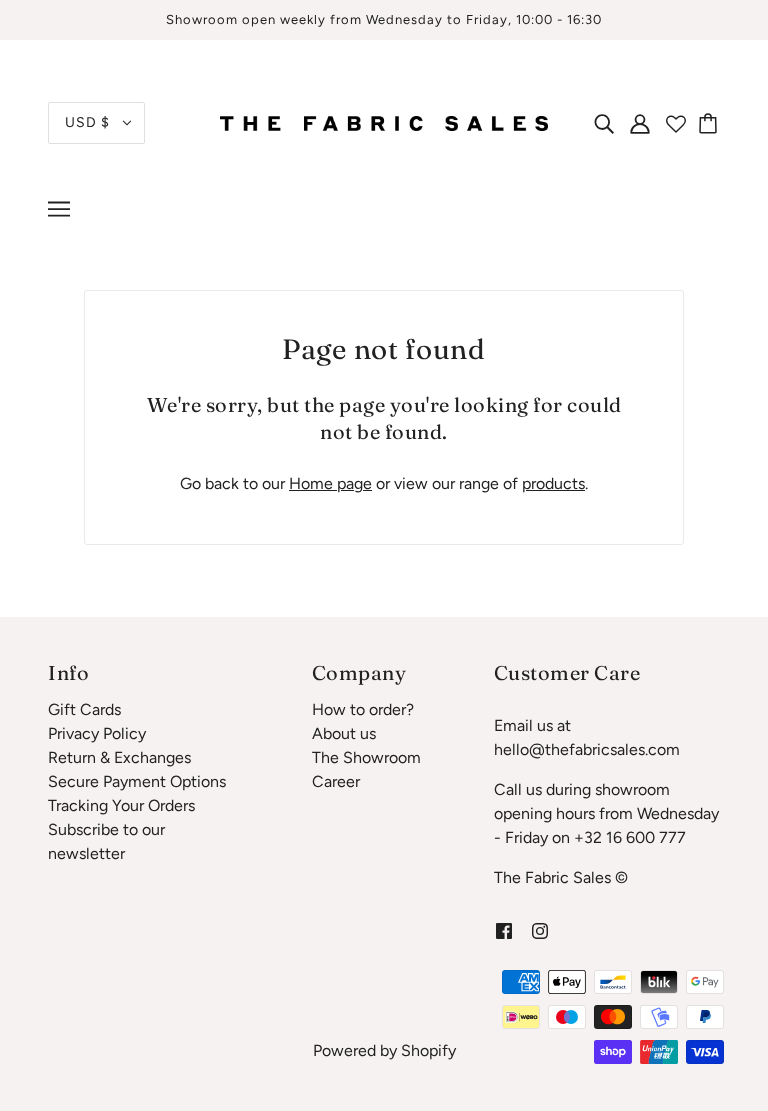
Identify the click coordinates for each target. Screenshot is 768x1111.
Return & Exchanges (119, 757)
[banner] (384, 121)
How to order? (363, 709)
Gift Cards (84, 709)
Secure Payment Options (137, 781)
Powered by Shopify (384, 1050)
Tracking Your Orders (121, 805)
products (553, 483)
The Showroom (366, 757)
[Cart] (711, 123)
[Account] (640, 123)
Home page (330, 483)
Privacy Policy (97, 733)
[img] (604, 123)
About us (344, 733)
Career (336, 781)
